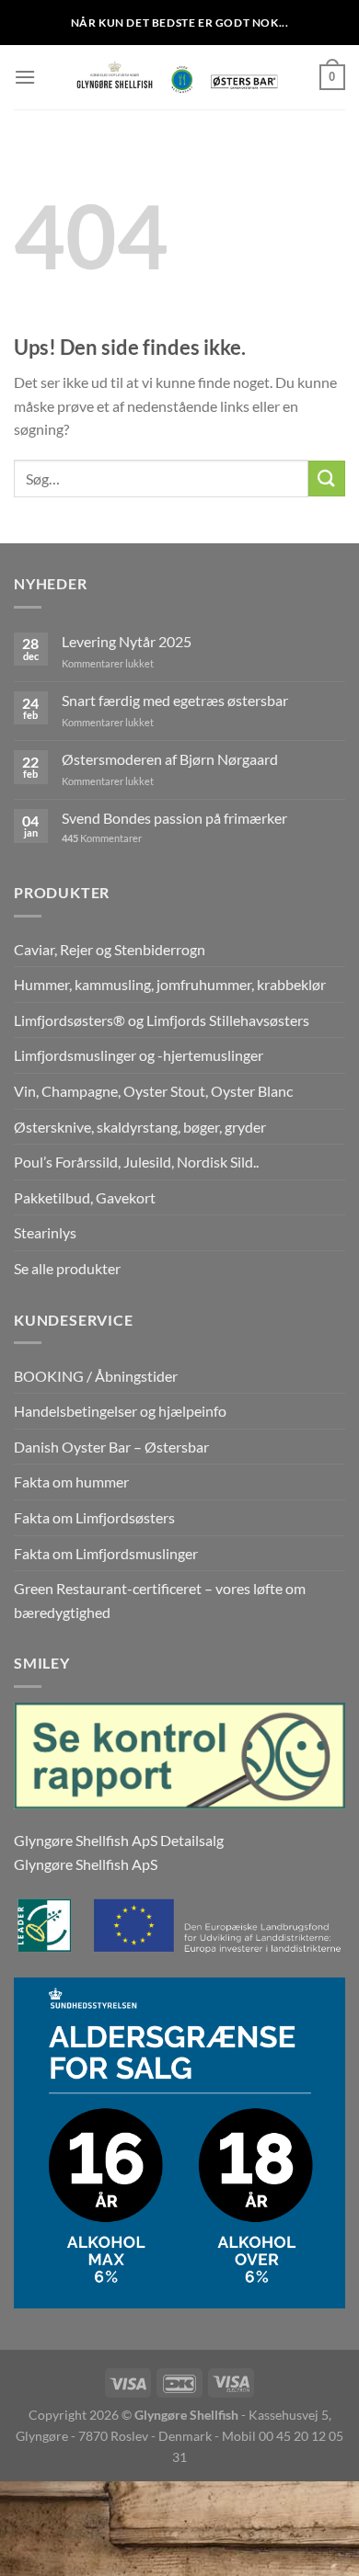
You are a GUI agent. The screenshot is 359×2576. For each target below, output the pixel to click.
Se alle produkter (67, 1268)
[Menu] (25, 77)
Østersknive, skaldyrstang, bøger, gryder (140, 1127)
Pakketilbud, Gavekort (85, 1197)
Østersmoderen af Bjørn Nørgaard (170, 759)
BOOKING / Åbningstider (96, 1376)
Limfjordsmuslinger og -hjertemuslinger (139, 1055)
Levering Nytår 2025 (127, 641)
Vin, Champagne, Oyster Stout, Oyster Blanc (153, 1091)
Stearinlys (45, 1232)
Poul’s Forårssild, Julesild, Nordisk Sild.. (136, 1162)
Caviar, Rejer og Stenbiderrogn (110, 949)
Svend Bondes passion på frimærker (174, 818)
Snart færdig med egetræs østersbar (175, 700)
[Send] (327, 479)
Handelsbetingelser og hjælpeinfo (120, 1411)
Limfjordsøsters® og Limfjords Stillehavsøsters (162, 1020)
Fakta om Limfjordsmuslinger (106, 1553)
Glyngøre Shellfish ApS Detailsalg (119, 1840)
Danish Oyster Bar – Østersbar (111, 1447)
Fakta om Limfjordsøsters (94, 1517)
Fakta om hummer (71, 1482)
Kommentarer (102, 838)
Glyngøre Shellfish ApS (86, 1864)
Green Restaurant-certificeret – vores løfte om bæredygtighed (160, 1600)
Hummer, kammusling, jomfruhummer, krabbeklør (170, 984)
